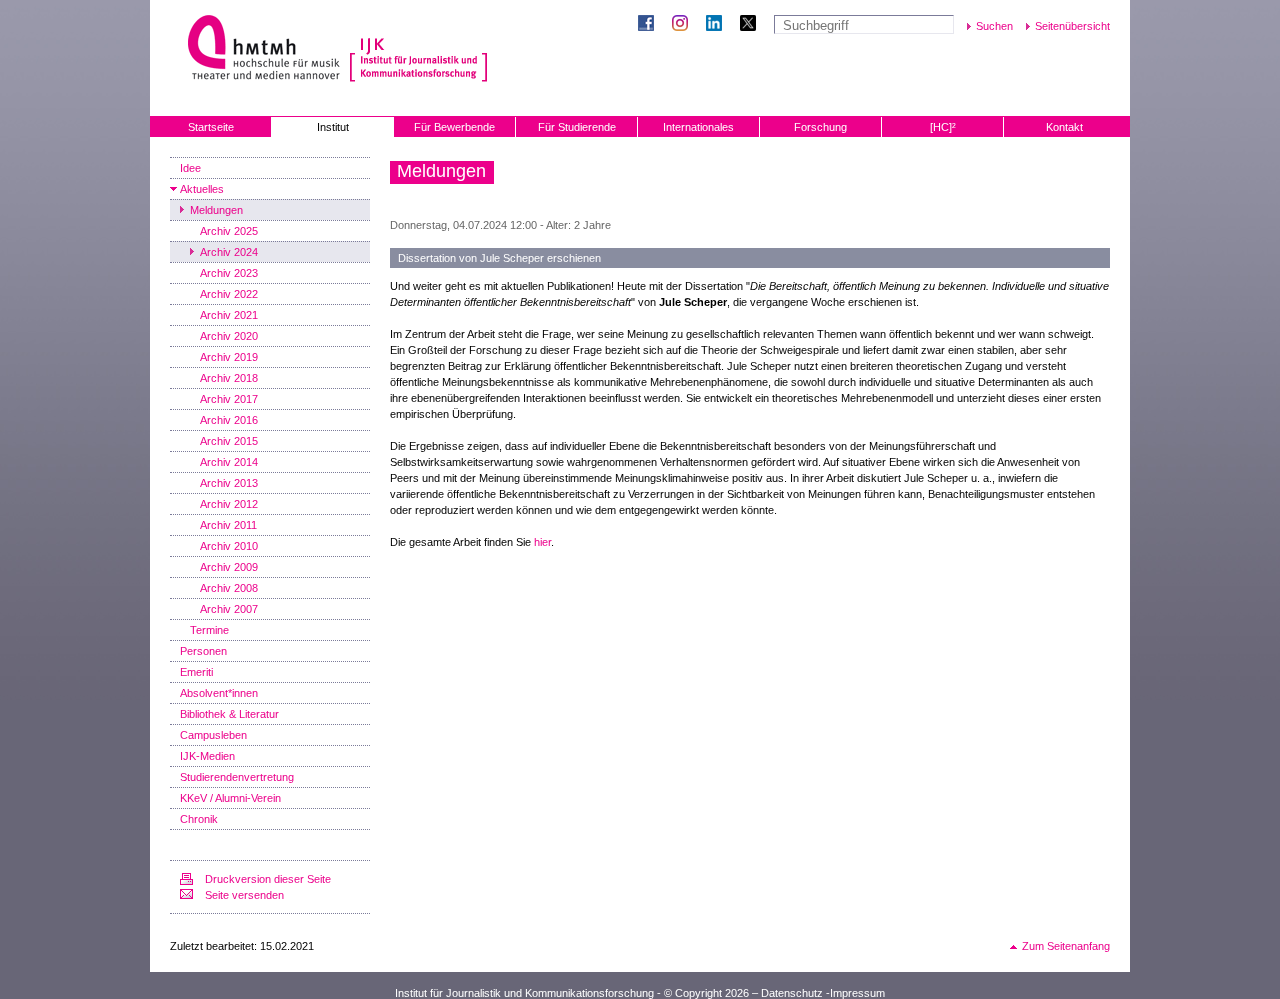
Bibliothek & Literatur (229, 714)
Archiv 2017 (229, 399)
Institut (333, 127)
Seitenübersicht (1072, 26)
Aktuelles (202, 189)
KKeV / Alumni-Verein (230, 798)
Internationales (698, 127)
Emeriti (196, 672)
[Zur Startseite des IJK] (418, 50)
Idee (190, 168)
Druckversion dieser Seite (268, 879)
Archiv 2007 (229, 609)
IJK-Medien (207, 756)
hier (542, 542)
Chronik (199, 819)
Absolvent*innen (219, 693)
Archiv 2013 (229, 483)
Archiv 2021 (229, 315)
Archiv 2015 (229, 441)
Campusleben (213, 735)
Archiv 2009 (229, 567)
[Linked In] (718, 25)
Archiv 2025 (229, 231)
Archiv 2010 (229, 546)
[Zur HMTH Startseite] (257, 49)
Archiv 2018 (229, 378)
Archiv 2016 (229, 420)
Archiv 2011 (228, 525)
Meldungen (216, 210)
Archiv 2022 (229, 294)
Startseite (211, 127)
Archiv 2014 (229, 462)
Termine (209, 630)
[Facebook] (650, 25)
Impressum (857, 993)
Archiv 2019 (229, 357)
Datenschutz (792, 993)
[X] (752, 25)
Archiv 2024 (229, 252)
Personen (203, 651)
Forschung (820, 127)
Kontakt (1064, 127)
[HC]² (943, 127)
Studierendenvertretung (237, 777)
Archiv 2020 (229, 336)
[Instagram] (684, 25)
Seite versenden (244, 895)
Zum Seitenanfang (1066, 946)
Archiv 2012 (229, 504)
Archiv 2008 (229, 588)
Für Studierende (577, 127)
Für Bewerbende (454, 127)
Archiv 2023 (229, 273)
